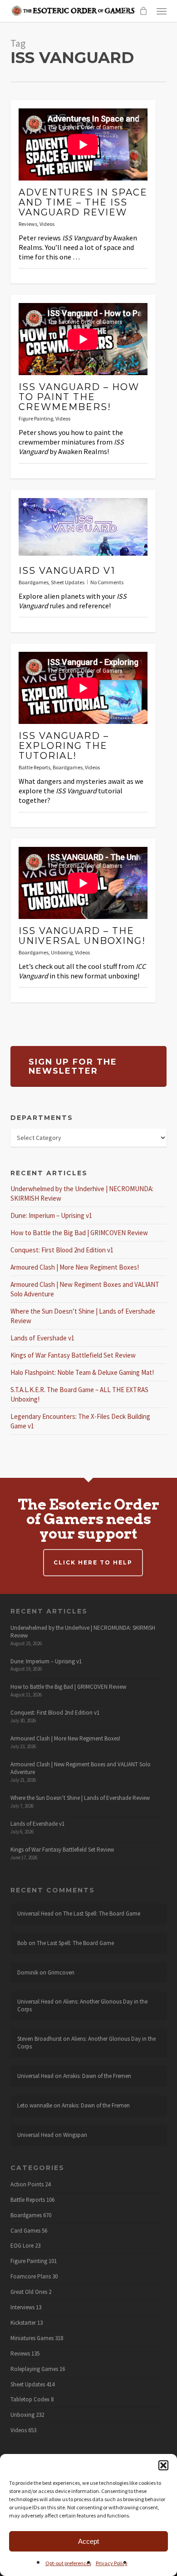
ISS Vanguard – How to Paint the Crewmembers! (79, 397)
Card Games (25, 2231)
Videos (47, 224)
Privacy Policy (112, 2563)
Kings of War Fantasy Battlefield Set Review (73, 1355)
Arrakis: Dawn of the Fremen (97, 2076)
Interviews (22, 2307)
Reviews (28, 224)
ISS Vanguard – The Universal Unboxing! (82, 936)
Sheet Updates (68, 582)
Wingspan (75, 2135)
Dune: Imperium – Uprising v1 (51, 1215)
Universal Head (35, 1914)
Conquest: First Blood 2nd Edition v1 (62, 1250)
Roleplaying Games (34, 2369)
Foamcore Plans (31, 2277)
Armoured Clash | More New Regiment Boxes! (75, 1267)
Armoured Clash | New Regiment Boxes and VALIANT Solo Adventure (81, 1768)
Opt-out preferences (68, 2563)
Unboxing (62, 952)
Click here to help (93, 1562)
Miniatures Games (32, 2338)
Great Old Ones (29, 2292)
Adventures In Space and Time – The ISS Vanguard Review (83, 202)
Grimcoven (61, 1972)
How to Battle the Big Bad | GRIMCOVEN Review (79, 1233)
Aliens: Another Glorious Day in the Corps (82, 2005)
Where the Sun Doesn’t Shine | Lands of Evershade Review (80, 1798)
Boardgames (34, 582)
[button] (163, 2465)
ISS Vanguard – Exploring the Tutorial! (64, 746)
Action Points (27, 2185)
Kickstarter (23, 2323)
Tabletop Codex (30, 2400)
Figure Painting (36, 418)
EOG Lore (22, 2246)
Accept (88, 2541)
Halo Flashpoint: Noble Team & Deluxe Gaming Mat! (82, 1372)
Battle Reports (34, 767)
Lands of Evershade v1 (42, 1338)
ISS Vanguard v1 (67, 571)
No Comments (107, 582)
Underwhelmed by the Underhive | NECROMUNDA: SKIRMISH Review (83, 1632)
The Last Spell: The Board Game (102, 1914)
